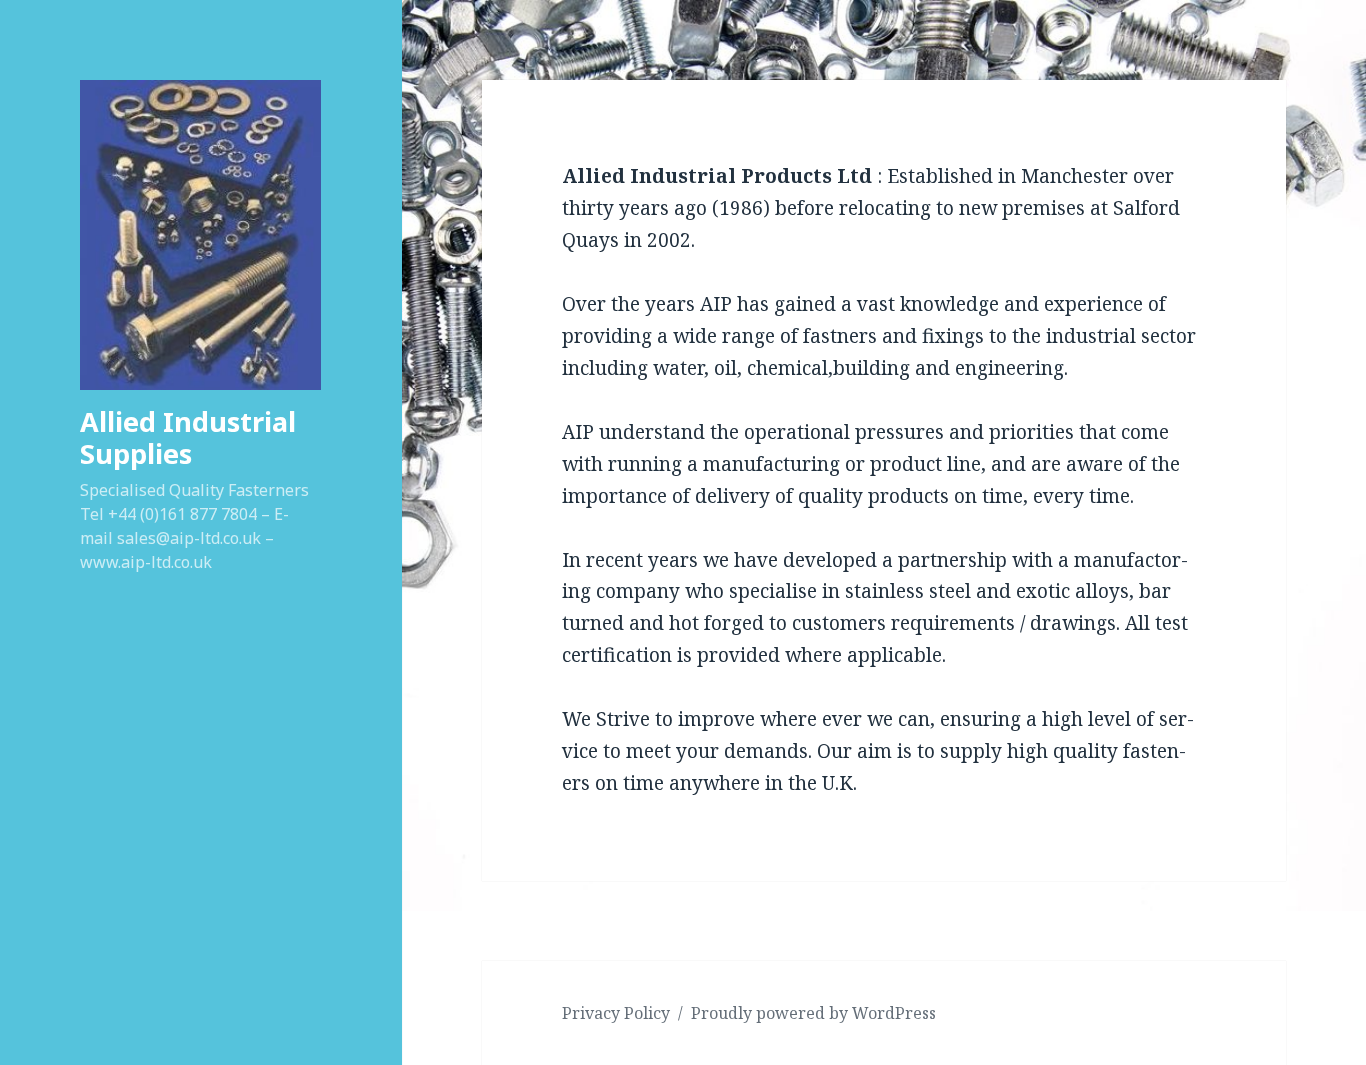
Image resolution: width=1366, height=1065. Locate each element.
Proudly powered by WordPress (813, 1013)
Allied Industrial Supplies (188, 437)
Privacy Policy (616, 1013)
